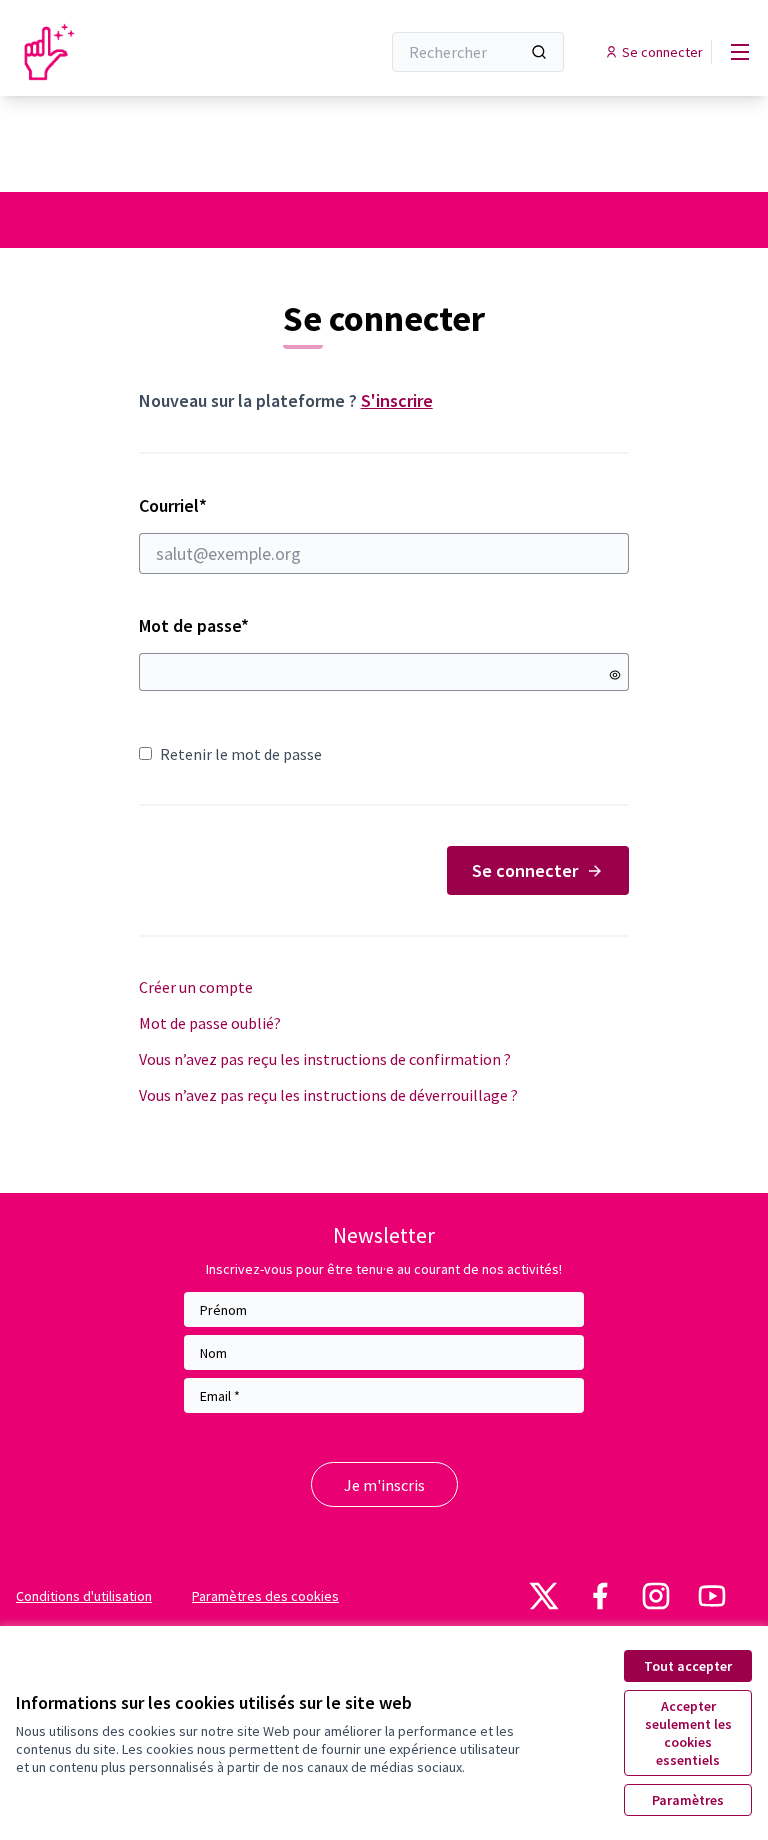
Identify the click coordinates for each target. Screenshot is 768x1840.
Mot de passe (194, 625)
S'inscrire (397, 400)
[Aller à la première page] (149, 52)
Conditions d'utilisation (84, 1596)
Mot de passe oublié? (210, 1023)
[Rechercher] (539, 52)
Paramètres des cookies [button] (265, 1596)
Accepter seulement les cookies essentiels (688, 1733)
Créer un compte (196, 987)
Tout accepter (688, 1666)
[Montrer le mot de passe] (615, 675)
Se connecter (525, 870)
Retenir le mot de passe (241, 754)
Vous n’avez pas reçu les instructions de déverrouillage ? (328, 1095)
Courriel (244, 505)
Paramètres (688, 1800)
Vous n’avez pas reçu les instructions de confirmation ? (325, 1059)
